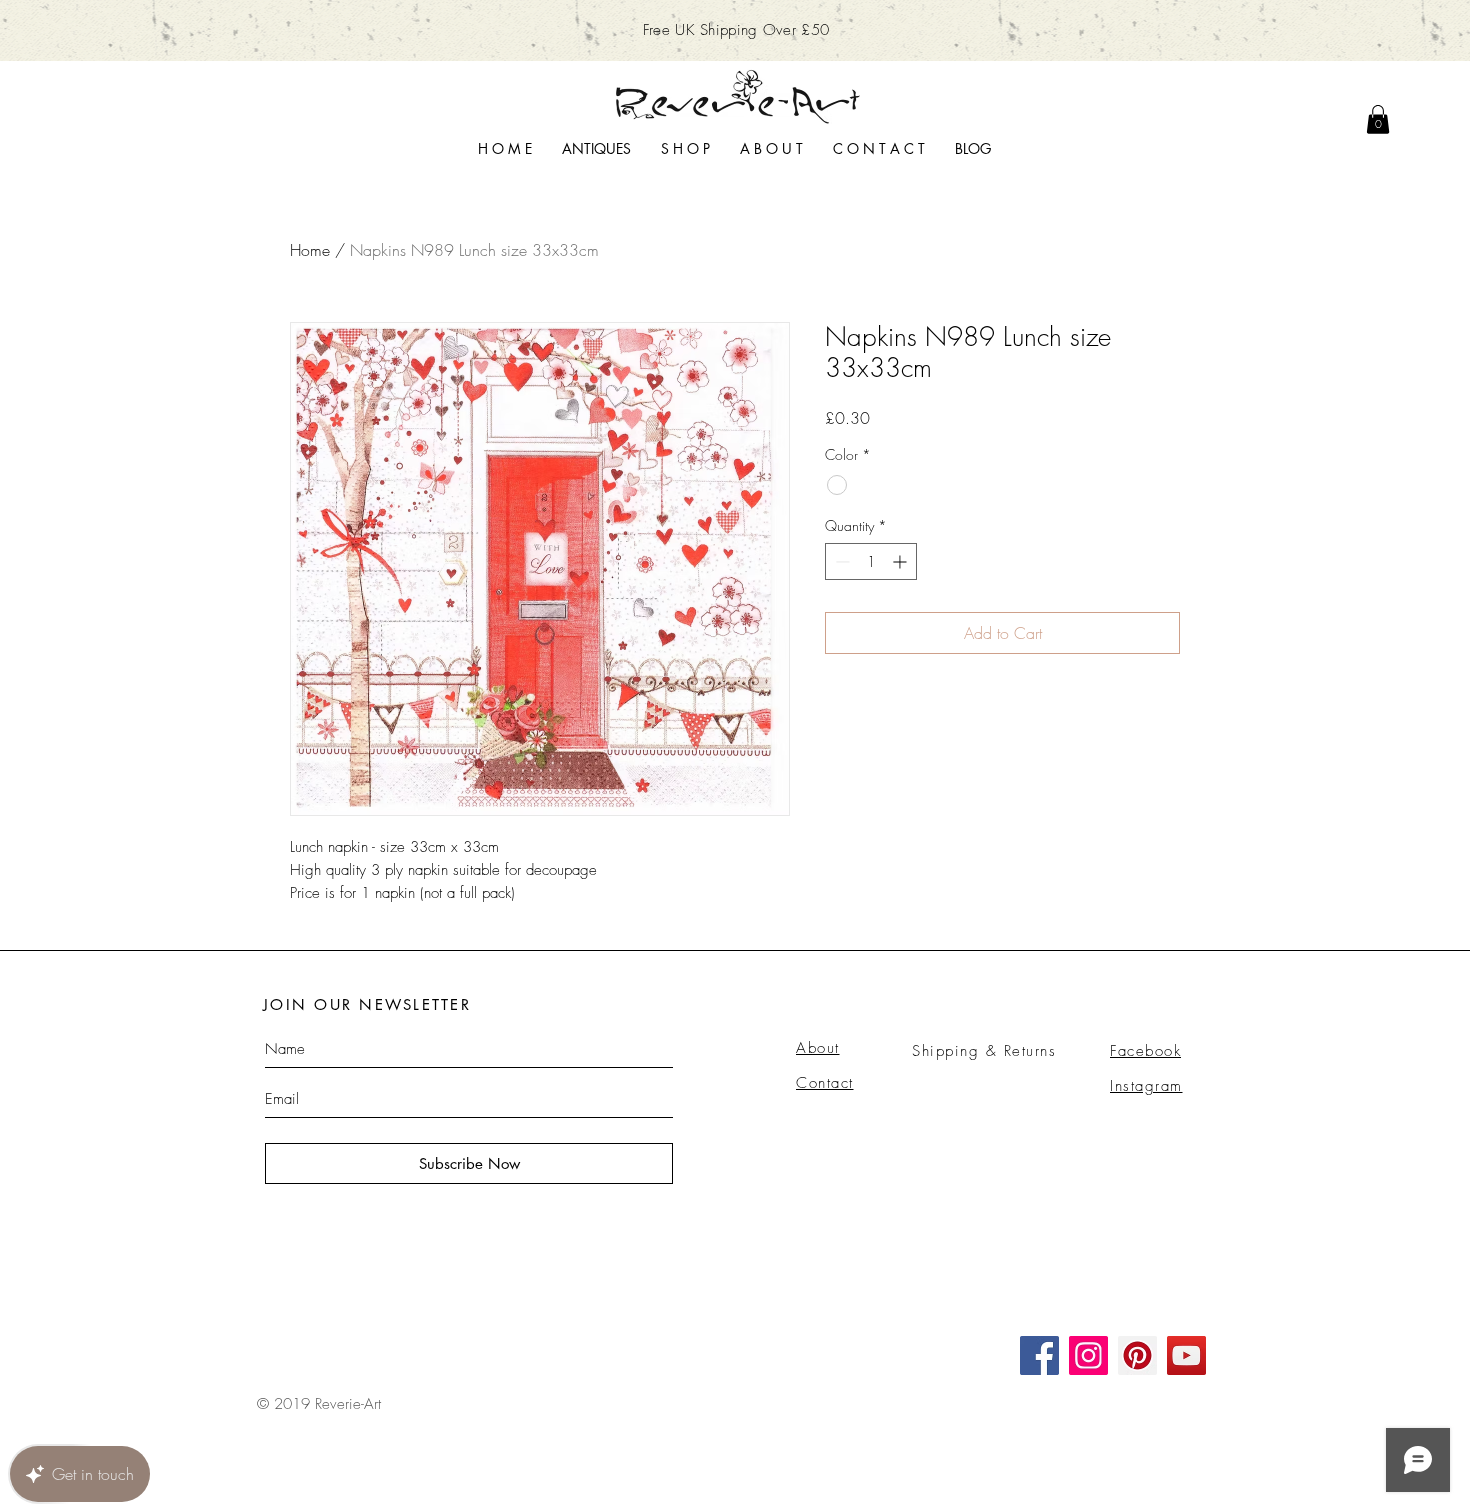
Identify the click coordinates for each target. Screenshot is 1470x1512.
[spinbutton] (871, 561)
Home (310, 250)
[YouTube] (1186, 1355)
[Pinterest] (1137, 1355)
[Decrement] (840, 561)
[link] (1378, 119)
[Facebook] (1039, 1355)
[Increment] (901, 561)
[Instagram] (1088, 1355)
